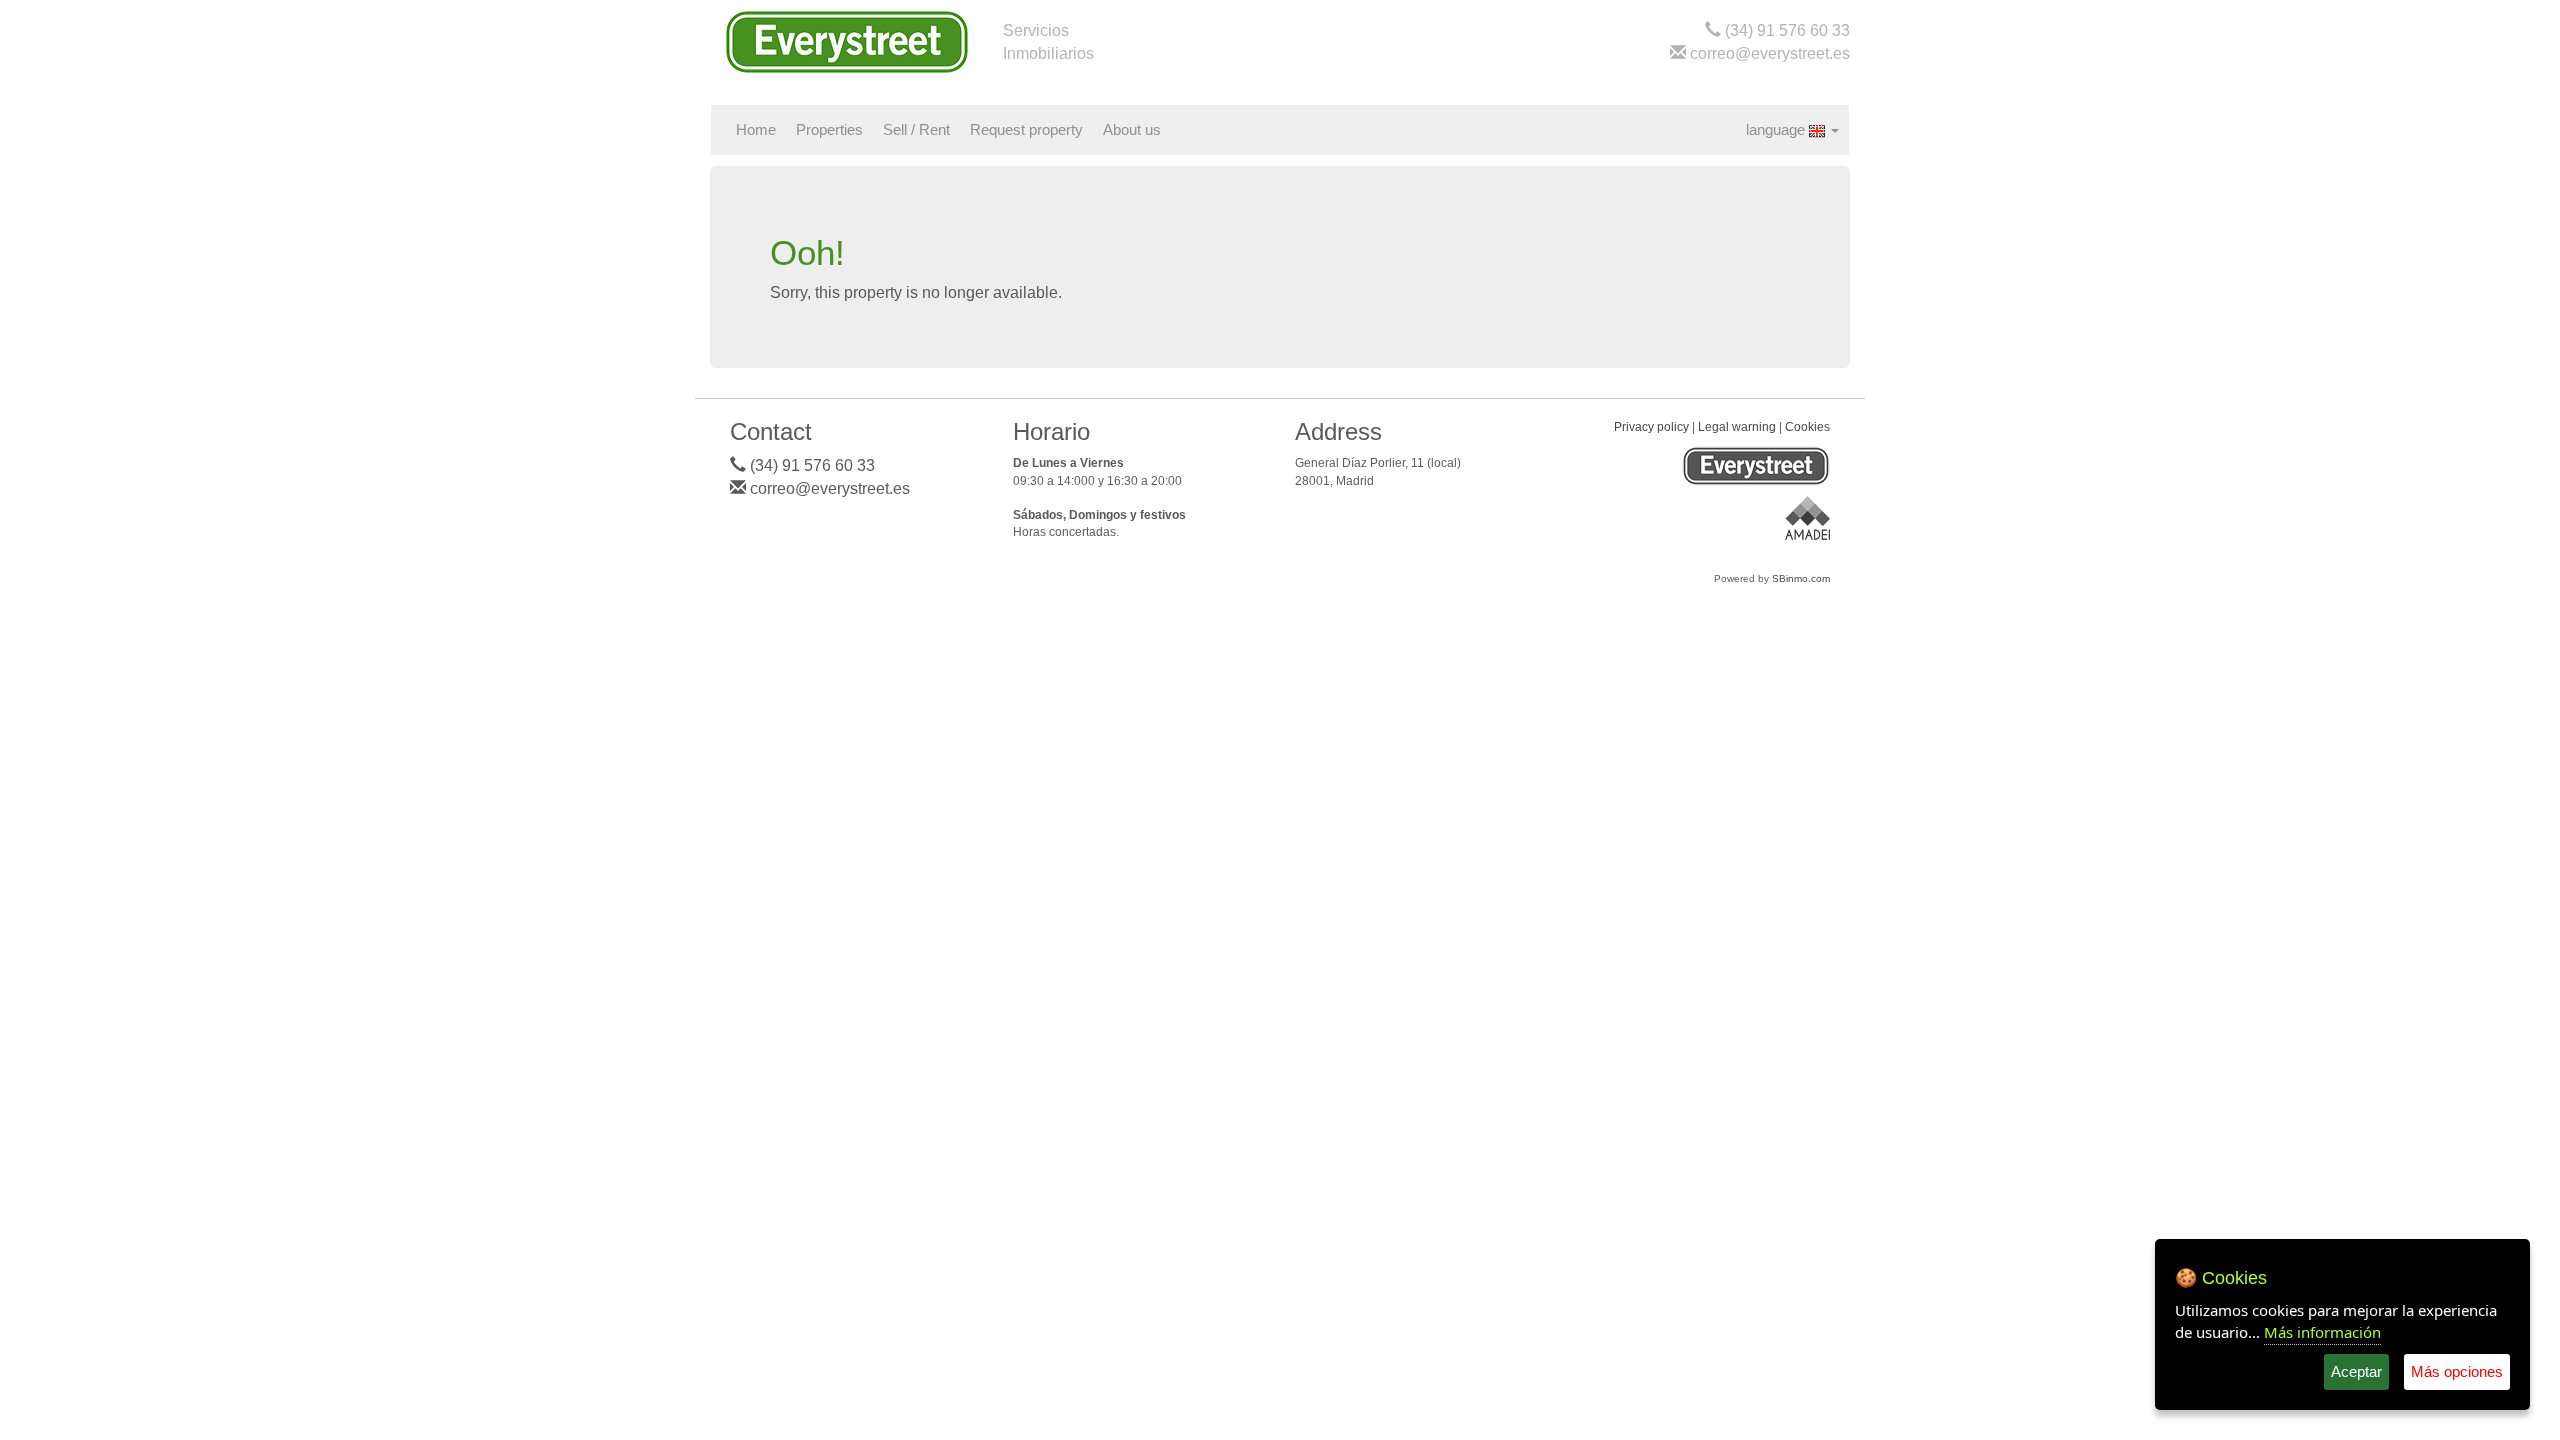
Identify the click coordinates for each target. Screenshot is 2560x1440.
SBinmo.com (1801, 578)
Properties (829, 130)
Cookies (1807, 427)
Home (756, 130)
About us (1132, 130)
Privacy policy (1651, 427)
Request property (1026, 130)
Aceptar (2356, 1371)
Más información (2322, 1332)
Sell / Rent (916, 130)
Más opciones (2457, 1371)
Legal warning (1737, 427)
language (1777, 130)
